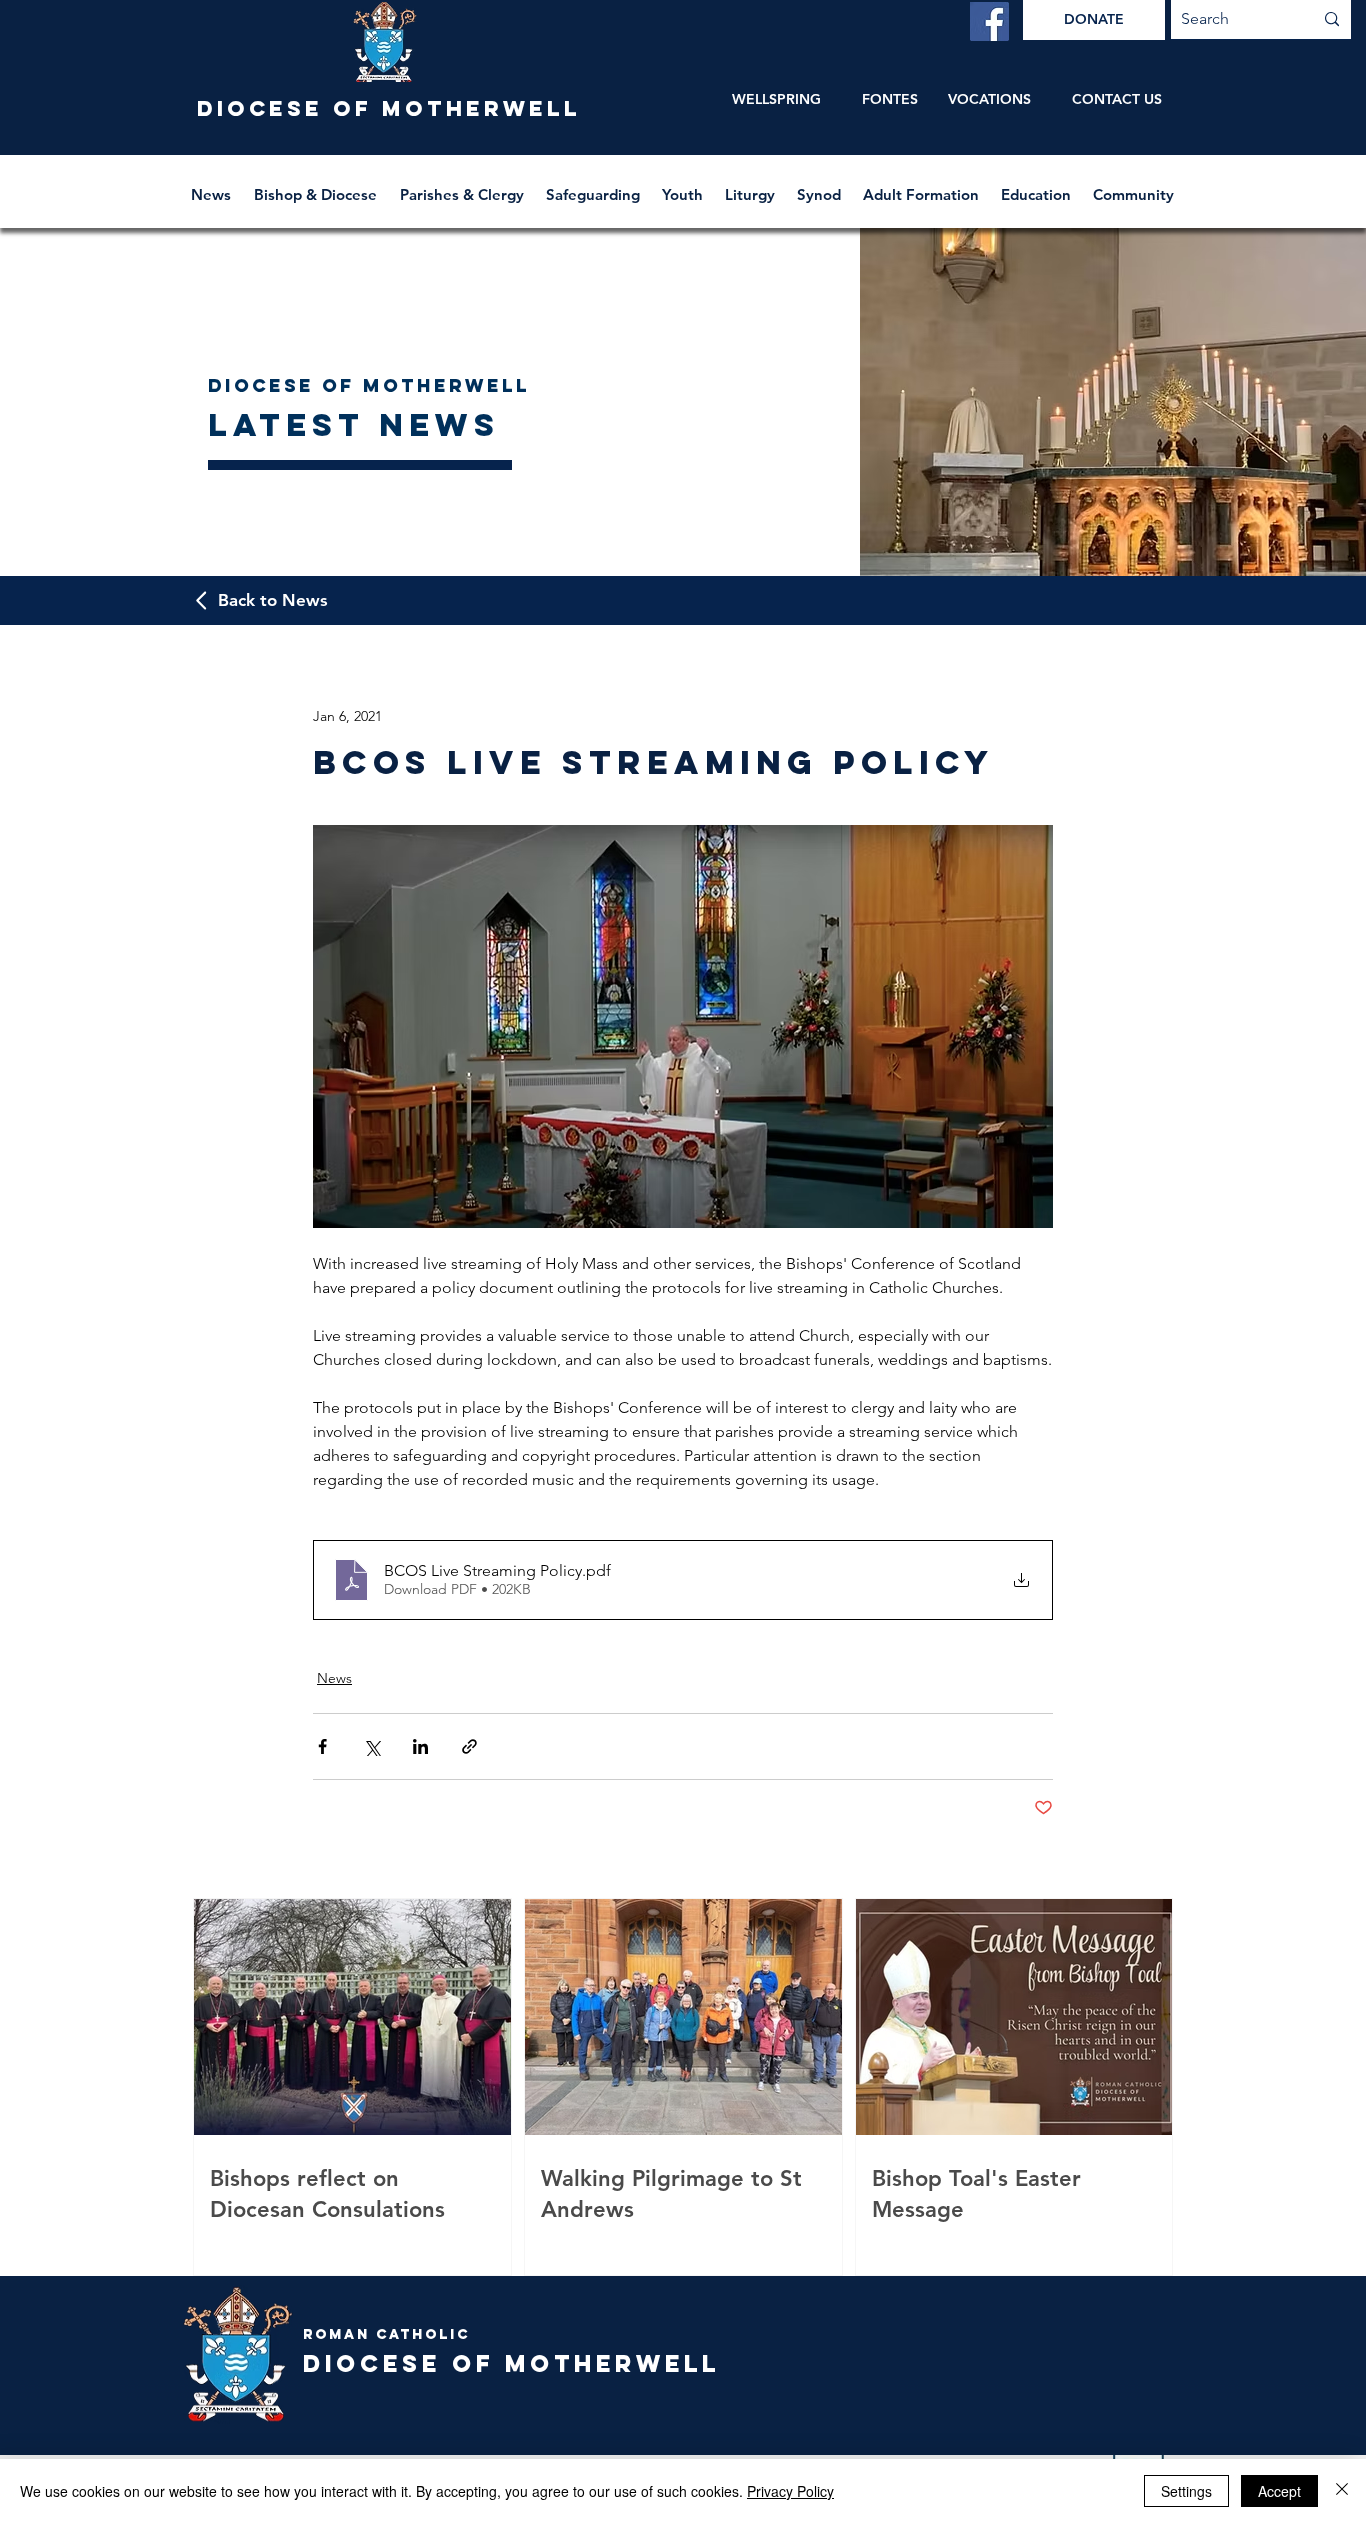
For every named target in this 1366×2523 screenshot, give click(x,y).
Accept (1279, 2491)
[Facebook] (989, 21)
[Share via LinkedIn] (420, 1746)
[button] (317, 185)
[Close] (1342, 2491)
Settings (1186, 2491)
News (334, 1678)
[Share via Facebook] (322, 1746)
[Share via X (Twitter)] (371, 1746)
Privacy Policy (790, 2491)
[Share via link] (469, 1746)
